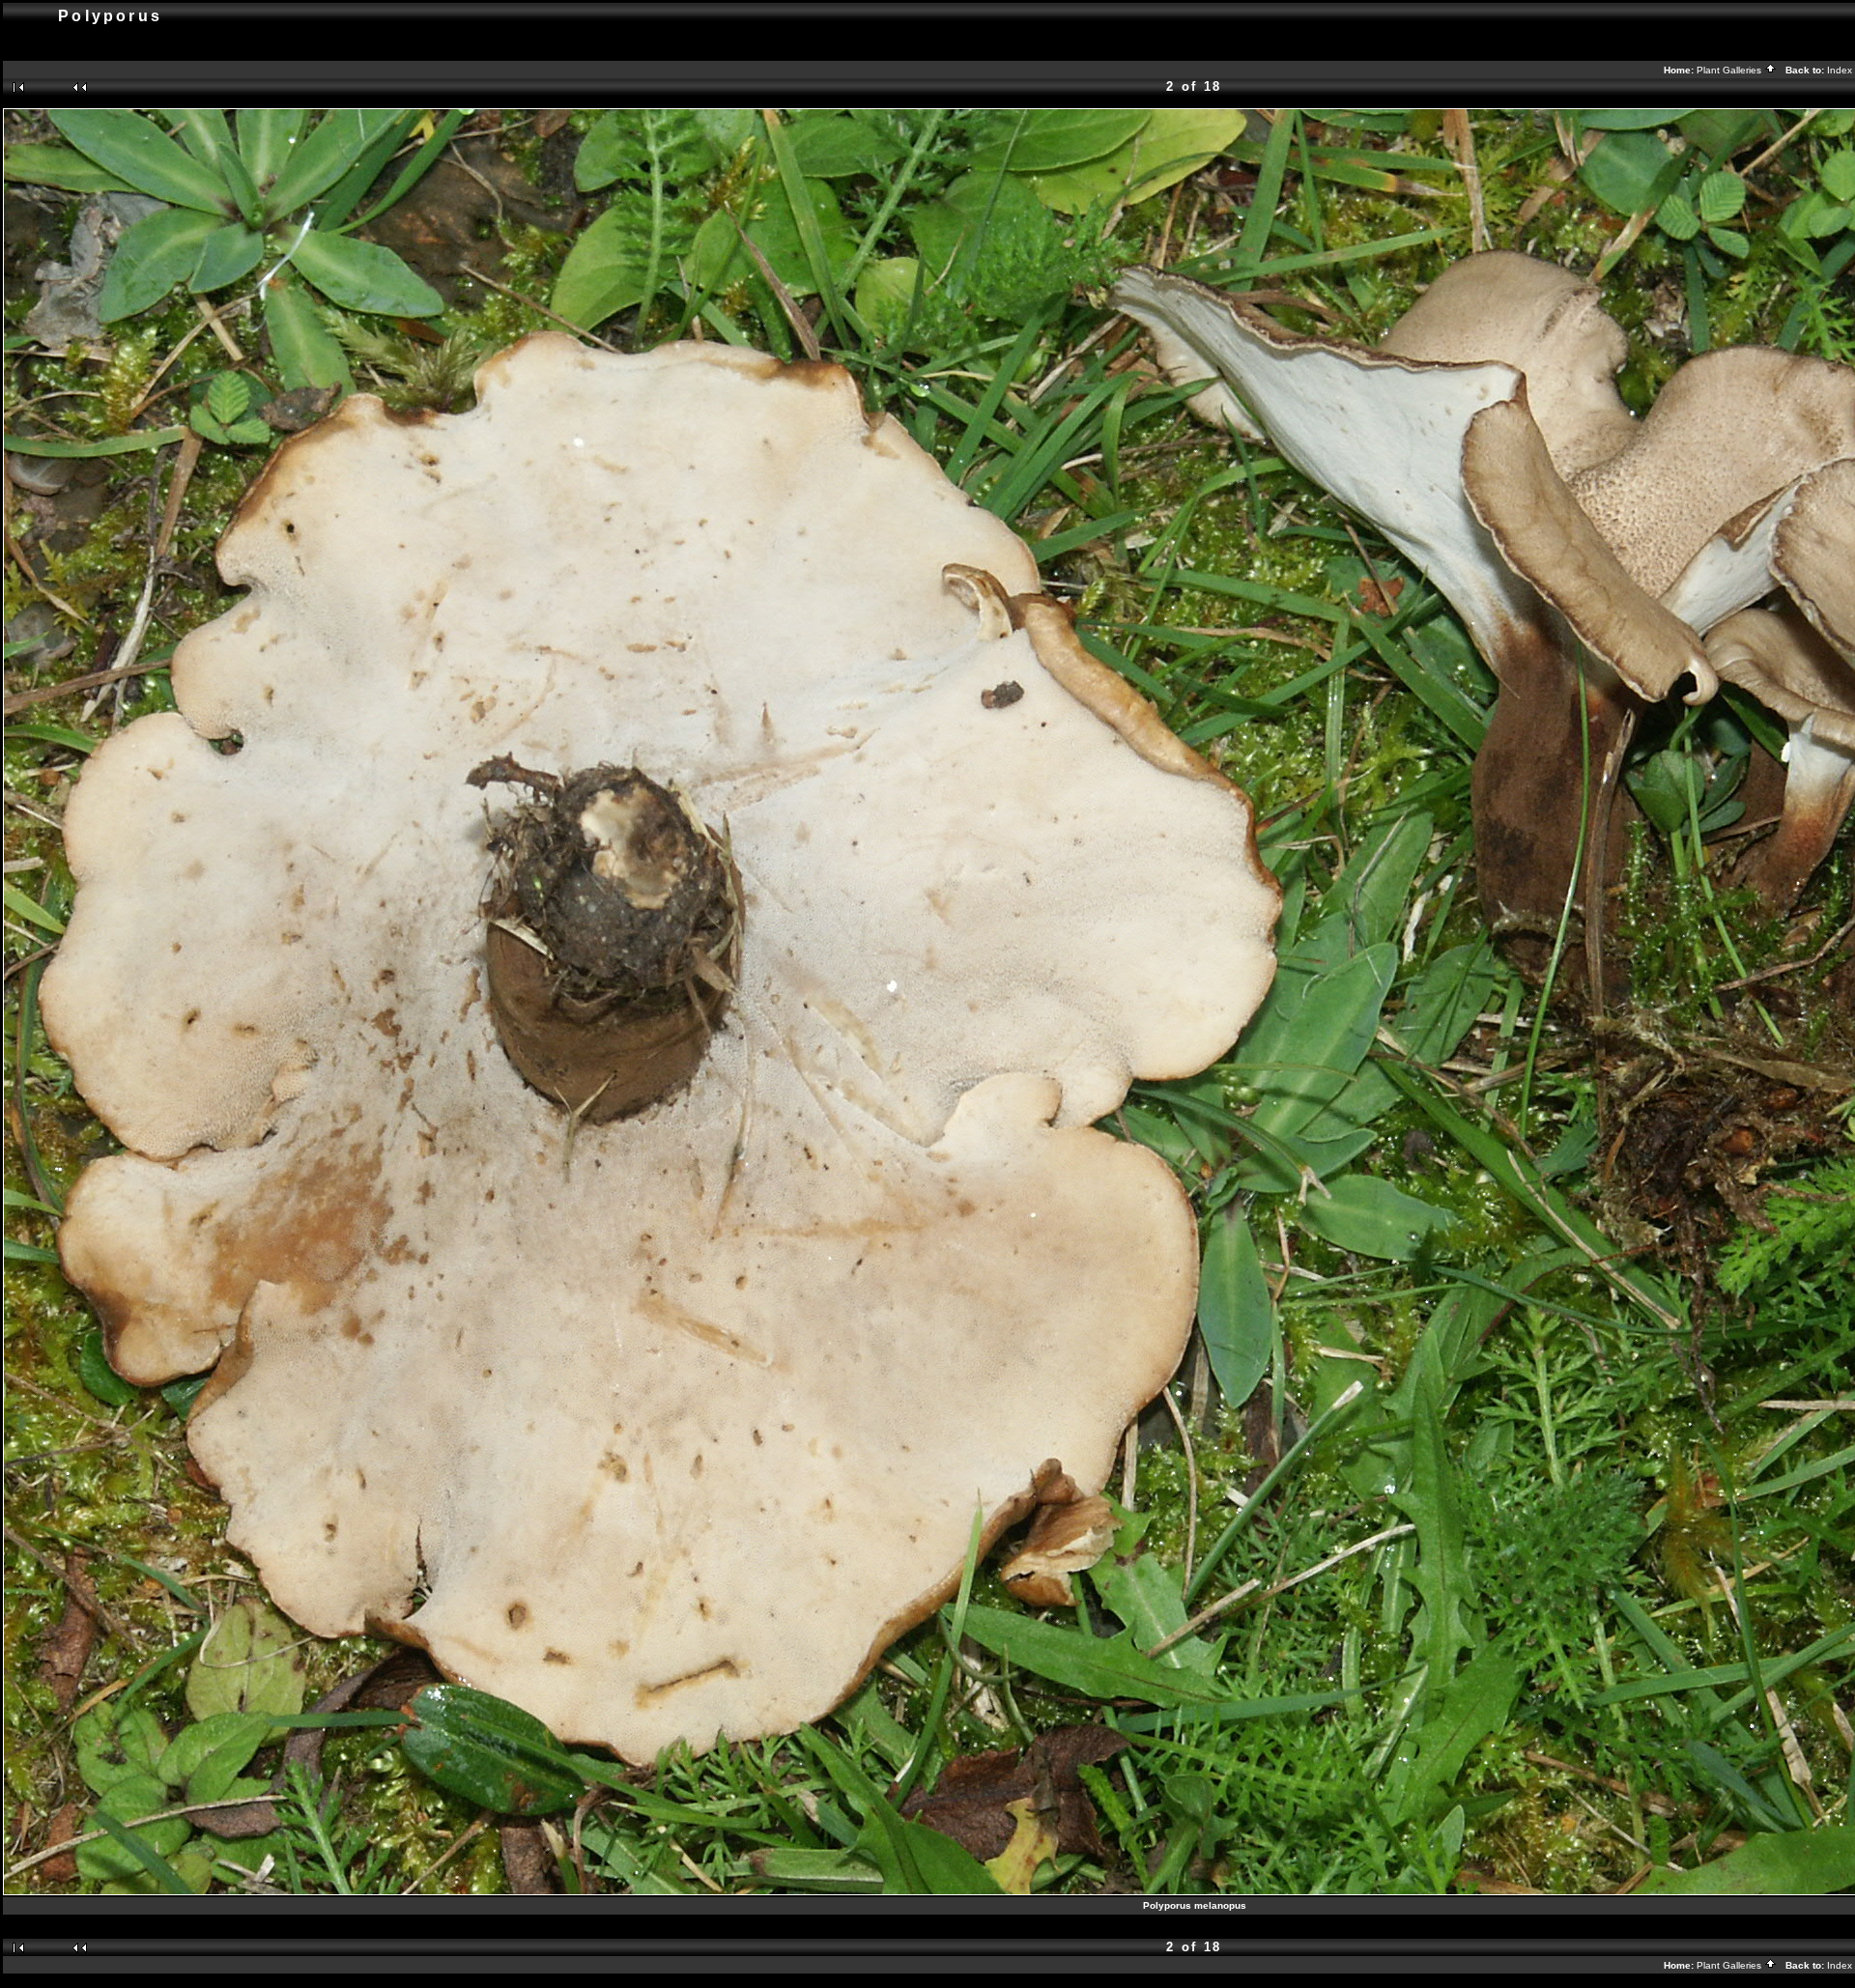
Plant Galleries (1730, 70)
